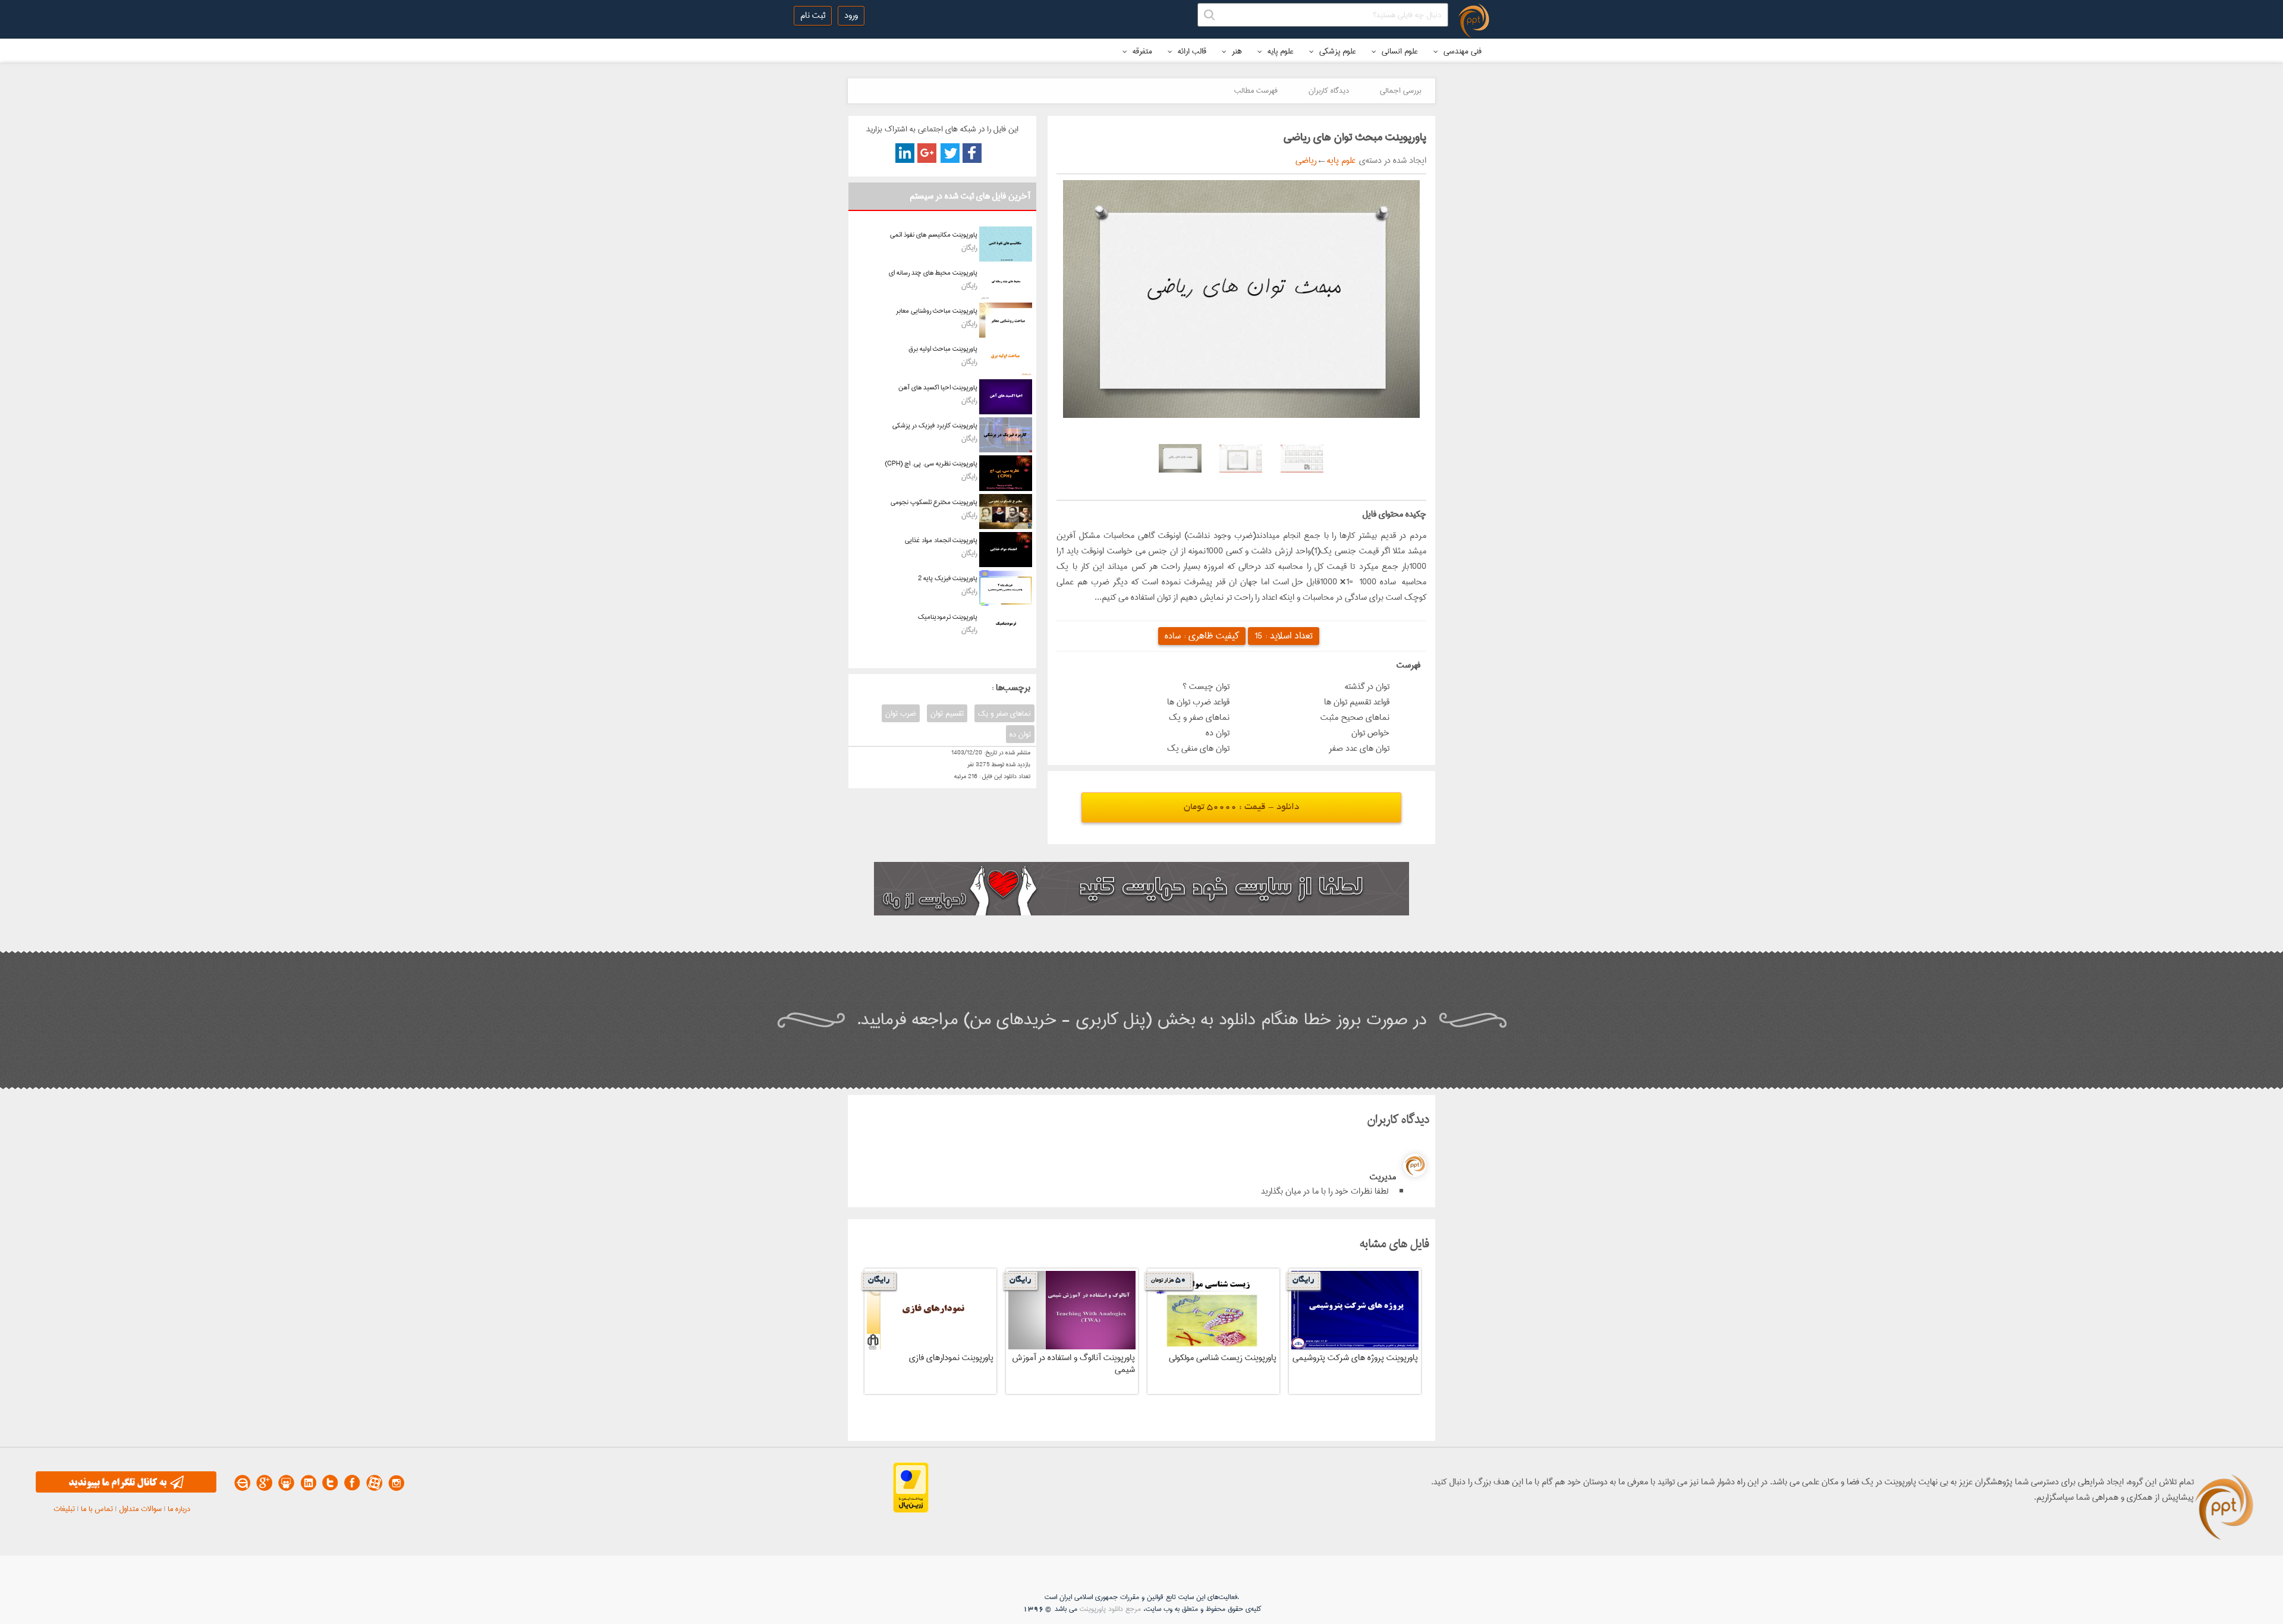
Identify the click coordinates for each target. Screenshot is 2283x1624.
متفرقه (1141, 51)
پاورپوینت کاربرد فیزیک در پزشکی (935, 425)
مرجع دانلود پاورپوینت (1110, 1609)
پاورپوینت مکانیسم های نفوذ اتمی (934, 235)
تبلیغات (64, 1509)
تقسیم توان (947, 713)
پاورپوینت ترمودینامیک (948, 617)
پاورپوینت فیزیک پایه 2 (948, 578)
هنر (1236, 51)
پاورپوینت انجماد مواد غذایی (941, 540)
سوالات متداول (140, 1509)
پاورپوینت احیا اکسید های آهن (938, 387)
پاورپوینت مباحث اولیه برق (943, 349)
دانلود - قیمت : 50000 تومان (1241, 808)
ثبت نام (813, 15)
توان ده (1020, 734)
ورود (851, 15)
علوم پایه (1279, 51)
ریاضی (1306, 160)
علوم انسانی (1399, 51)
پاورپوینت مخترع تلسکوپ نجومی (934, 502)
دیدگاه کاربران (1329, 90)
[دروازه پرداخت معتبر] (911, 1510)
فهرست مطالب (1256, 90)
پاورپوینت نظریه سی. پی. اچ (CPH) (931, 463)
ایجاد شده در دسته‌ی (1391, 160)
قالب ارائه (1191, 51)
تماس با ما (97, 1509)
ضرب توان (901, 713)
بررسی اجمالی (1400, 90)
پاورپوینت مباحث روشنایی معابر (937, 311)
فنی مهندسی (1461, 51)
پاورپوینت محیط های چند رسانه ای (933, 273)
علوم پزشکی (1337, 51)
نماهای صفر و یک (1004, 713)
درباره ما (179, 1509)
